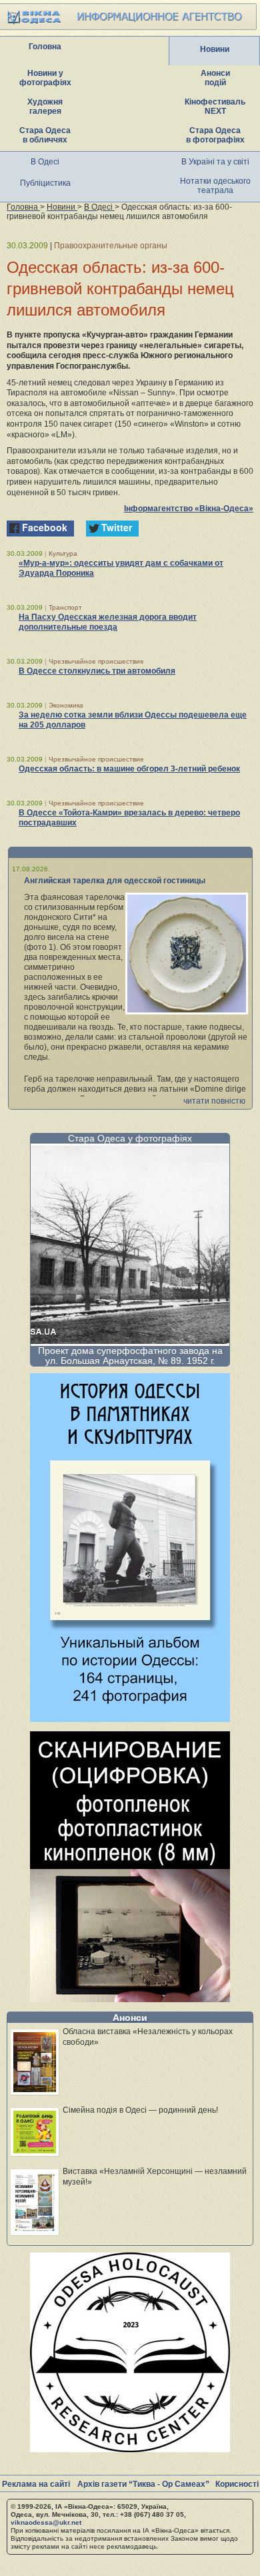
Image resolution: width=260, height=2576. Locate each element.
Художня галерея (45, 107)
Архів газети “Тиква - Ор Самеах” (143, 2484)
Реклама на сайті (36, 2484)
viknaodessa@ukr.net (46, 2522)
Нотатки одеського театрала (215, 186)
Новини (215, 49)
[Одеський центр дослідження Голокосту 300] (130, 2449)
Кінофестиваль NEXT (215, 107)
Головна (45, 47)
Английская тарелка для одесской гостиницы (115, 881)
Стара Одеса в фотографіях (215, 135)
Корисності (237, 2484)
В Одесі (45, 162)
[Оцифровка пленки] (130, 1999)
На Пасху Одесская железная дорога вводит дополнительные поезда (108, 622)
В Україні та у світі (215, 162)
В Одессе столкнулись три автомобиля (97, 671)
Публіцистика (45, 183)
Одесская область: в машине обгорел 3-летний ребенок (129, 769)
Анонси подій (215, 78)
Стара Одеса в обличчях (45, 135)
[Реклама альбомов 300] (130, 1718)
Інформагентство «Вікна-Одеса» (189, 509)
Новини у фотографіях (45, 78)
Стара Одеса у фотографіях (130, 1138)
